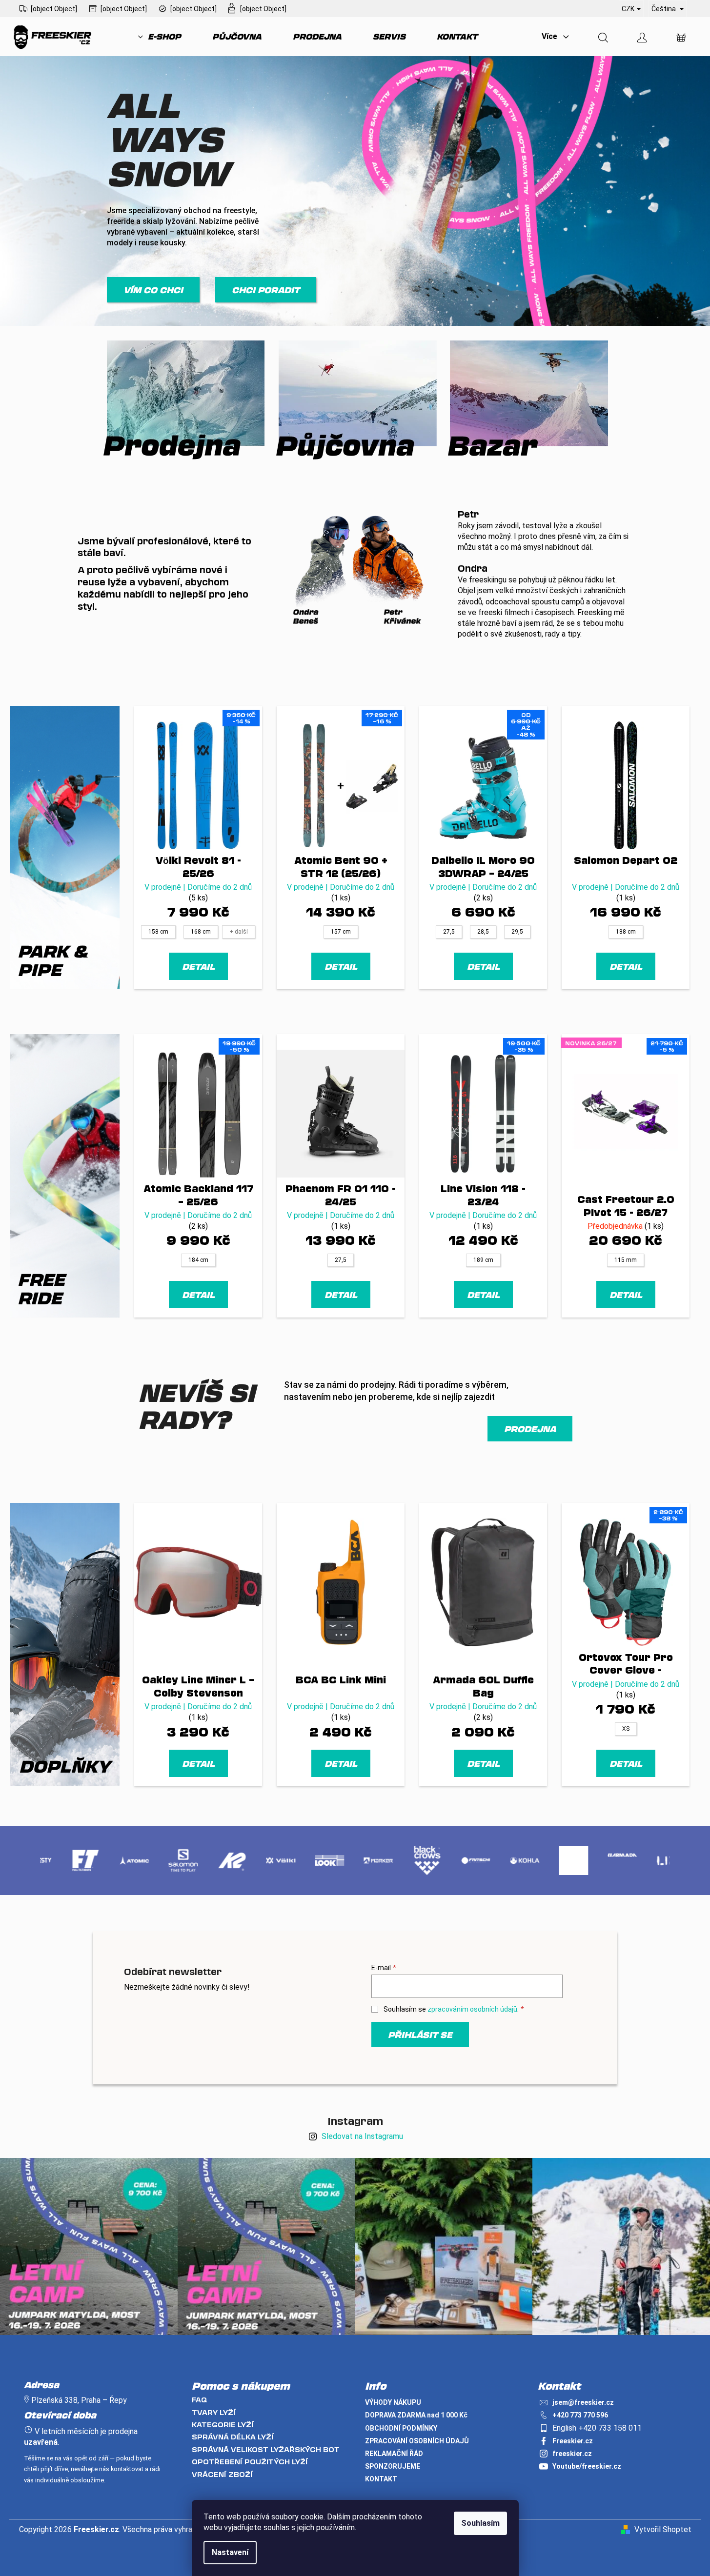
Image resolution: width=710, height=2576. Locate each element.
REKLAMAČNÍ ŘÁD (394, 2454)
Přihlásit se (420, 2035)
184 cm (198, 1260)
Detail (198, 966)
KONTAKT (381, 2479)
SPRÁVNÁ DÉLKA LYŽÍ (233, 2437)
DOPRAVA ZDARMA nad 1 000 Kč (416, 2415)
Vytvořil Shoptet (663, 2529)
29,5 (517, 932)
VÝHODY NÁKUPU (393, 2402)
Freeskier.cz (573, 2441)
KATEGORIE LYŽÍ (223, 2425)
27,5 (449, 932)
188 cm (626, 932)
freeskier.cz (572, 2454)
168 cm (201, 932)
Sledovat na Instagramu (362, 2136)
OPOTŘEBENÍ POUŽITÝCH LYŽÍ (250, 2462)
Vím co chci (153, 290)
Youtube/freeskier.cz (587, 2466)
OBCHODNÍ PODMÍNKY (401, 2428)
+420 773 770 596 (580, 2415)
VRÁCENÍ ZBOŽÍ (222, 2474)
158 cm (158, 932)
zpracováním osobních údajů (472, 2009)
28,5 (483, 932)
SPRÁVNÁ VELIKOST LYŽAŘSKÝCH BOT (266, 2449)
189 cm (483, 1260)
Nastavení (230, 2552)
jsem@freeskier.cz (583, 2402)
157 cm (341, 932)
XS (626, 1729)
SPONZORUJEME (393, 2466)
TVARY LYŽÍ (214, 2412)
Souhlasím (480, 2523)
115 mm (626, 1260)
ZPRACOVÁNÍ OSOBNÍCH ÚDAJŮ (417, 2441)
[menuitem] (160, 37)
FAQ (199, 2400)
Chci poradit (266, 290)
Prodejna (530, 1429)
